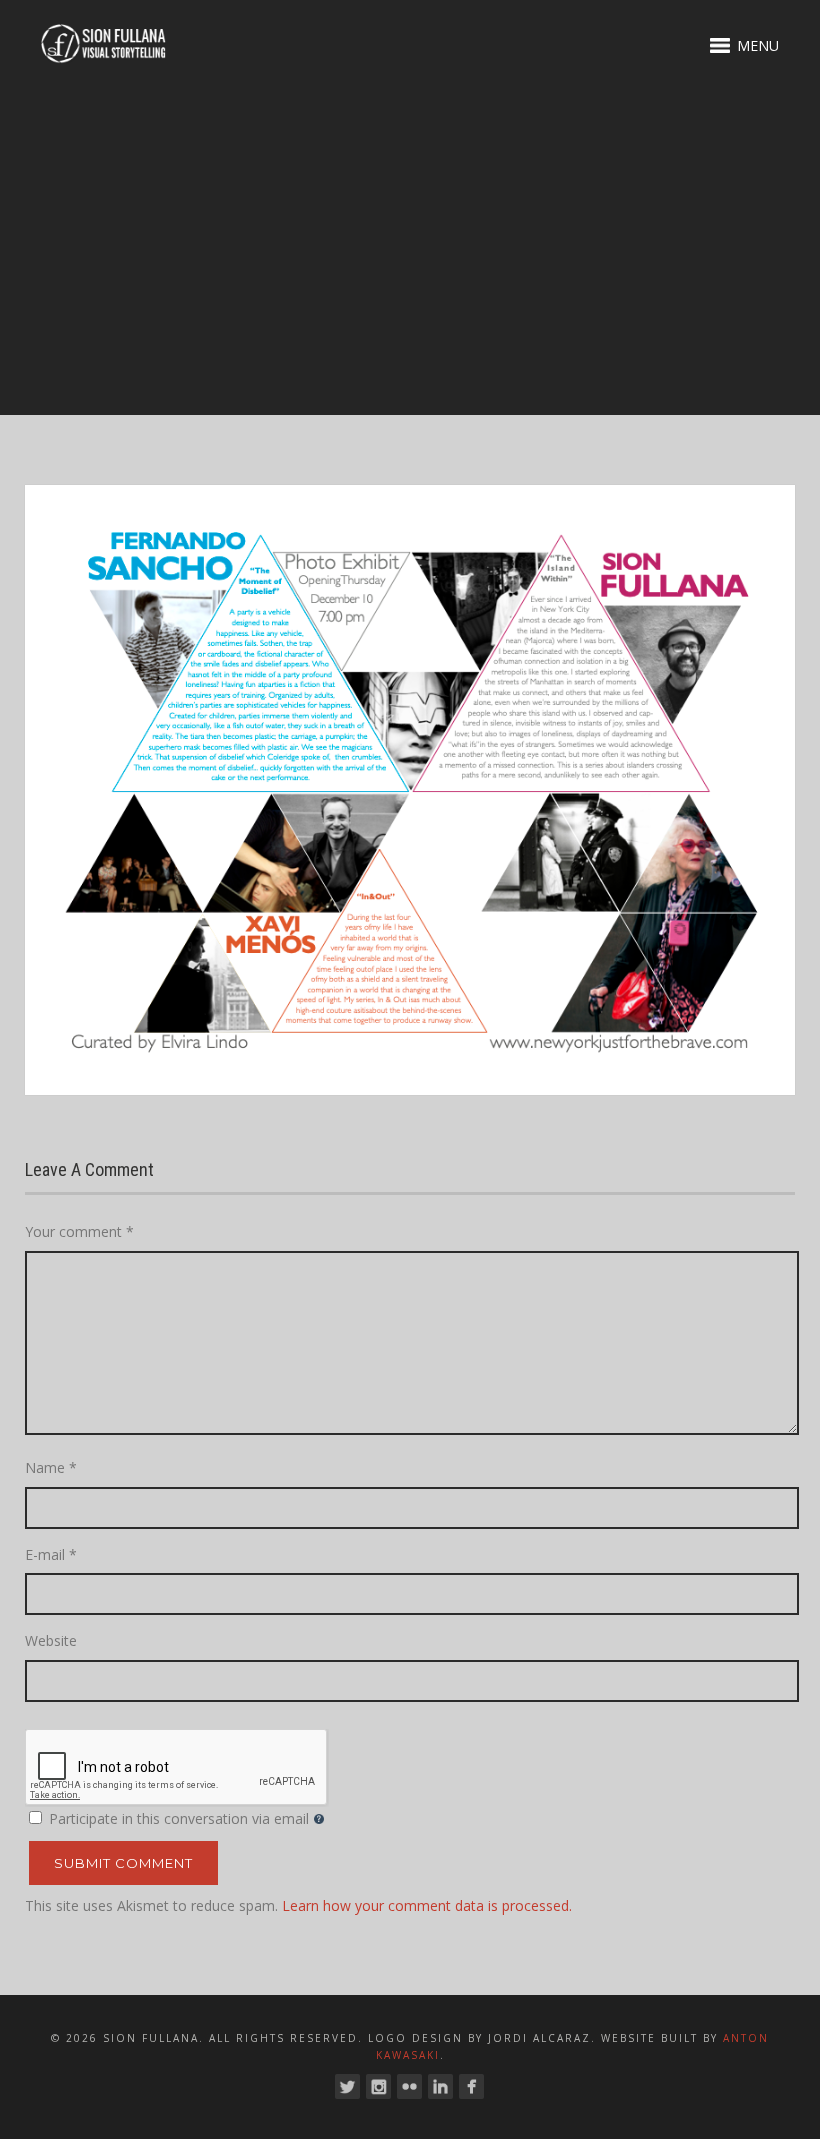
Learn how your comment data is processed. (427, 1905)
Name (51, 1467)
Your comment (79, 1231)
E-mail (51, 1554)
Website (51, 1640)
